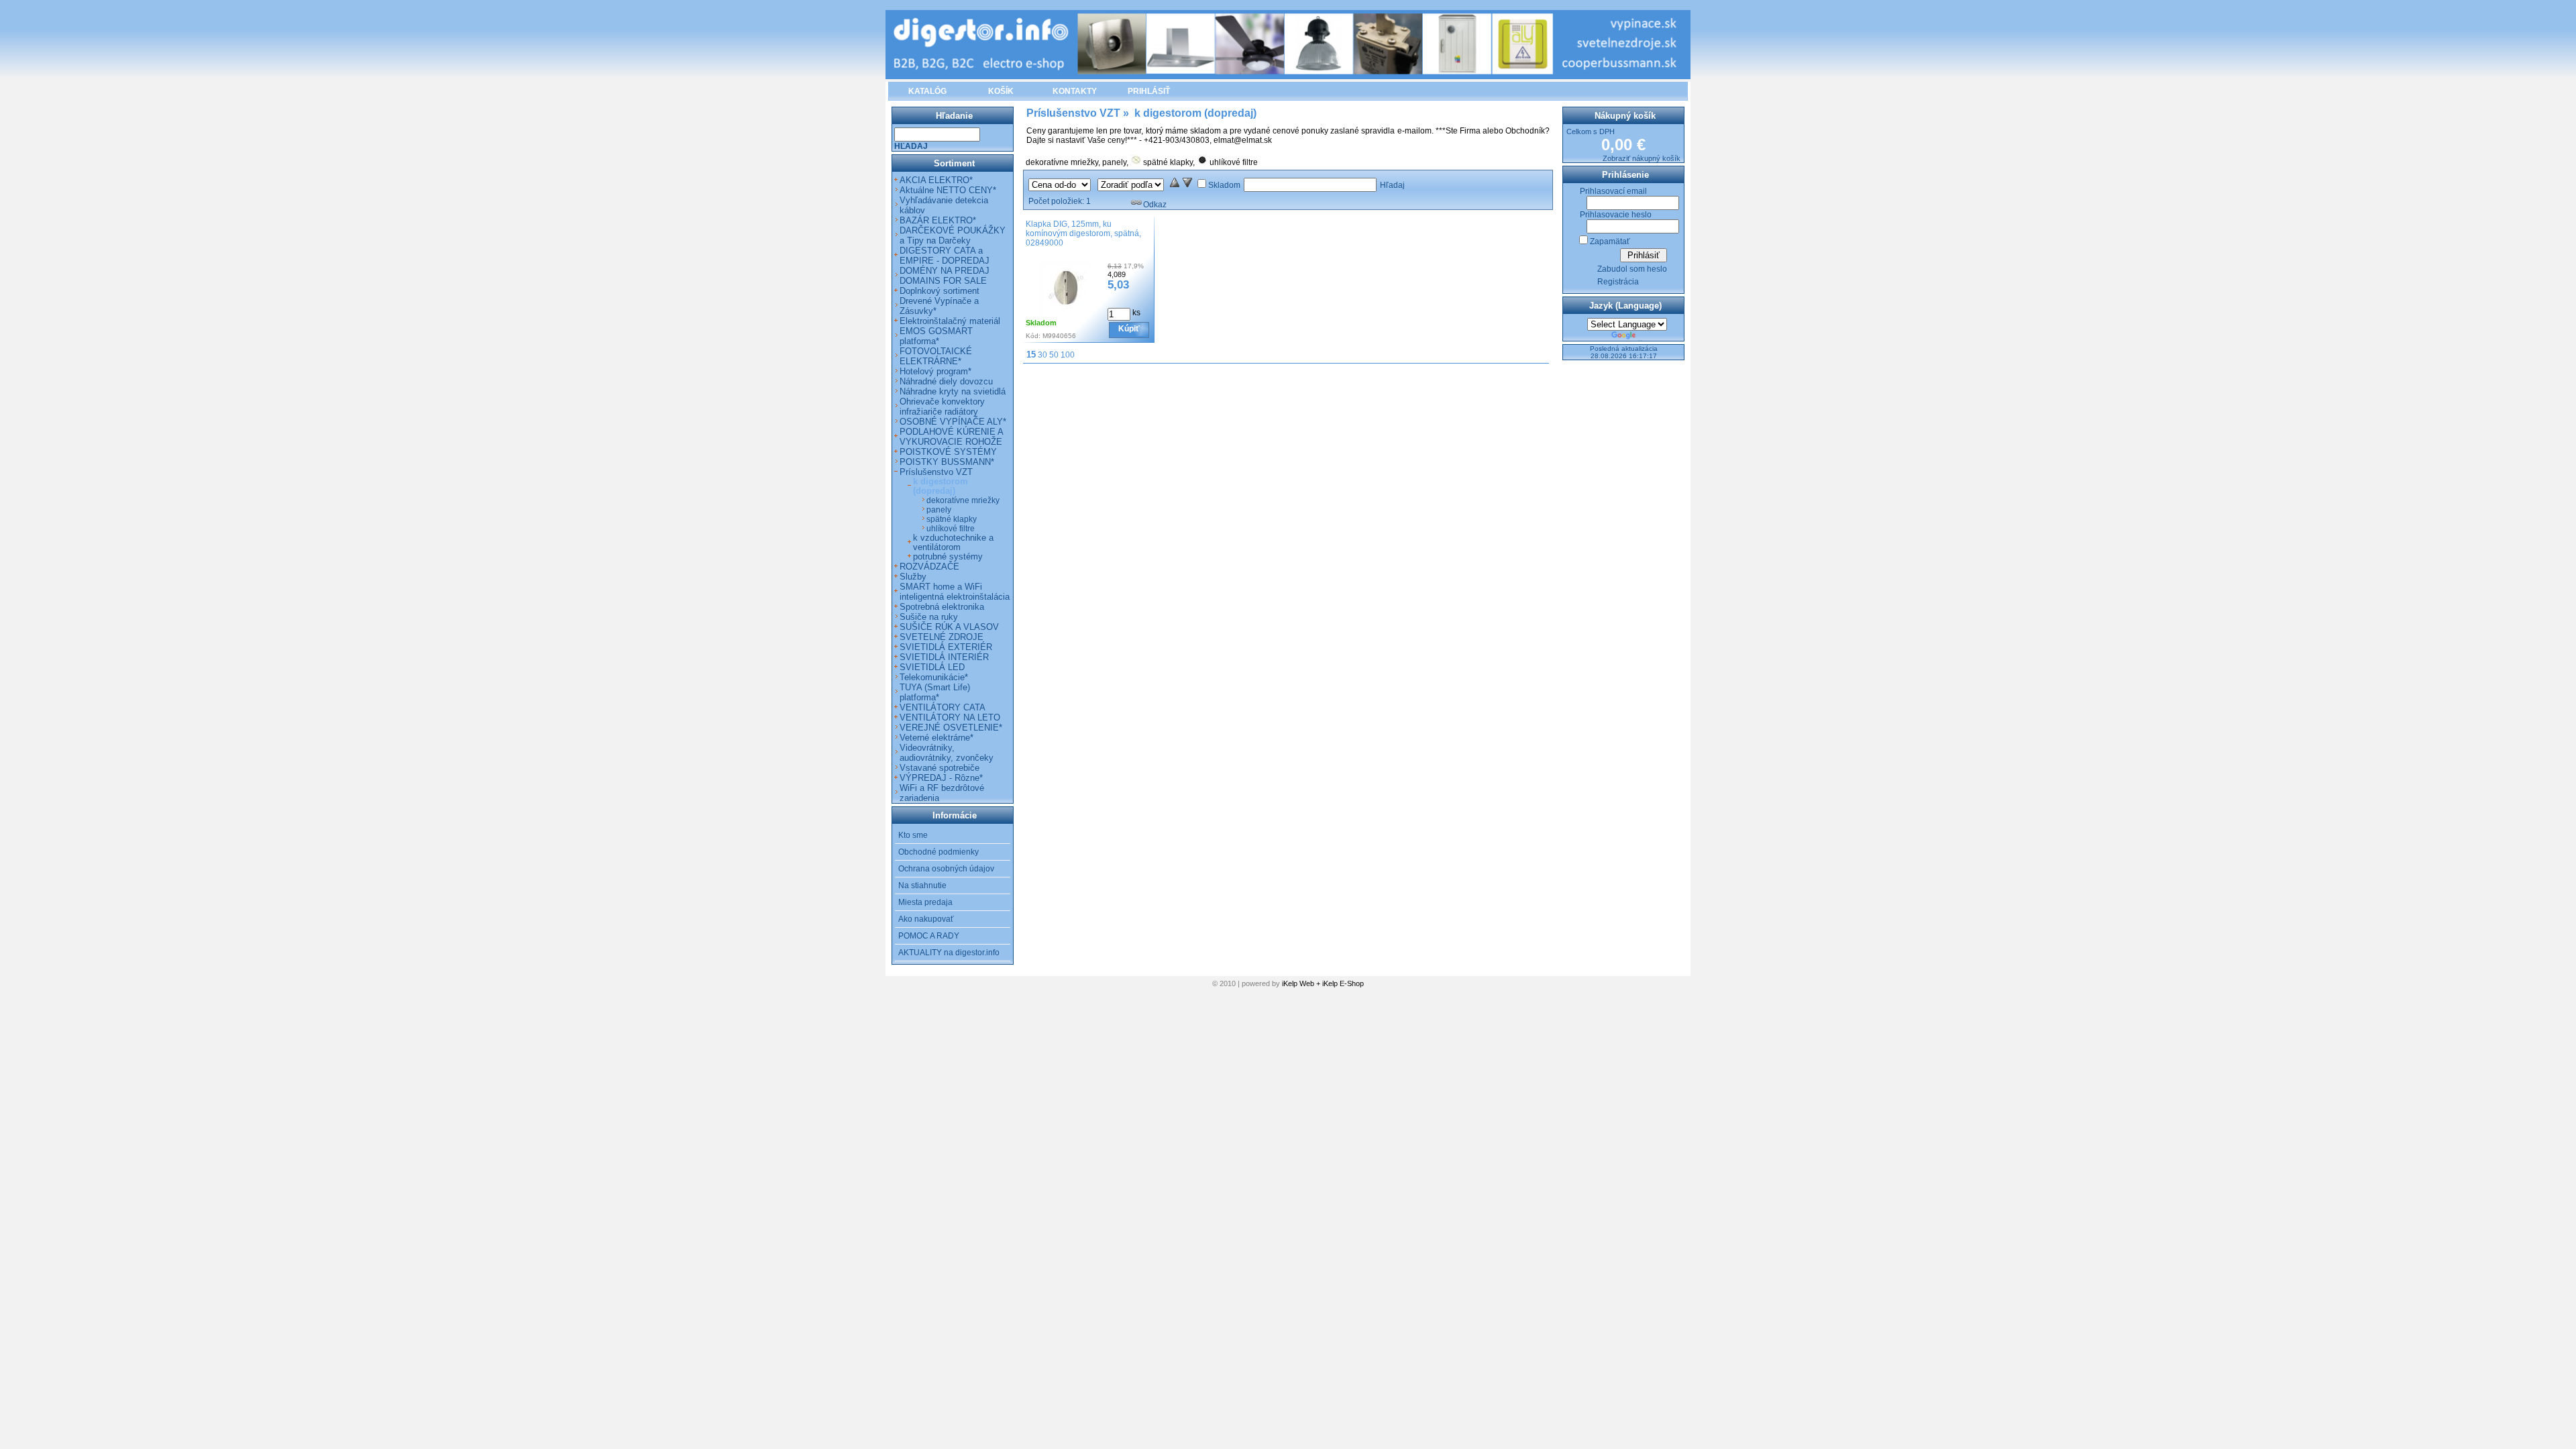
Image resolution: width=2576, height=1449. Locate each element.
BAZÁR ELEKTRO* (938, 220)
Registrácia (1618, 282)
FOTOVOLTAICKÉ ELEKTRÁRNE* (936, 356)
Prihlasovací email (1613, 191)
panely (1114, 162)
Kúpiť (1129, 329)
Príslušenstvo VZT (936, 472)
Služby (913, 577)
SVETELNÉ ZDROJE (942, 637)
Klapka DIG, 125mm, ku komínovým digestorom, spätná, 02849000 (1083, 233)
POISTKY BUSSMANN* (947, 462)
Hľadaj (1392, 185)
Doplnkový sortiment (940, 291)
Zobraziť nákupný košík (1642, 158)
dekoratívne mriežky (1062, 162)
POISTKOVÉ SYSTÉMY (948, 452)
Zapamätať (1610, 241)
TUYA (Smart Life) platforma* (935, 692)
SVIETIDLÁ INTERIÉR (944, 657)
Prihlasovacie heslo (1616, 215)
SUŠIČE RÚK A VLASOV (949, 627)
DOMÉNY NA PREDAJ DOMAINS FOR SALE (945, 276)
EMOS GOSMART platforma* (936, 336)
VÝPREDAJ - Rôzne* (941, 778)
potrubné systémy (948, 557)
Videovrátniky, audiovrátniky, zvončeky (947, 753)
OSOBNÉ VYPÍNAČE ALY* (953, 422)
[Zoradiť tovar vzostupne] (1175, 185)
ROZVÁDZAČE (929, 567)
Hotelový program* (935, 371)
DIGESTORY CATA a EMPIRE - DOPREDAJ (945, 256)
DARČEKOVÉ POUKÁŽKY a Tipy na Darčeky (953, 235)
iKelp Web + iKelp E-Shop (1323, 983)
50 (1054, 355)
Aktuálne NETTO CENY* (948, 190)
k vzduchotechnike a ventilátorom (953, 543)
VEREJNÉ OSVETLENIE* (951, 728)
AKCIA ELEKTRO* (936, 180)
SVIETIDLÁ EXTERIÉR (946, 647)
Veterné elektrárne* (936, 738)
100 (1068, 355)
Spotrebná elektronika (942, 607)
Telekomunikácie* (934, 677)
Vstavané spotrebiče (940, 768)
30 (1042, 355)
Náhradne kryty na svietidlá (953, 391)
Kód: (1033, 336)
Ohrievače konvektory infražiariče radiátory (942, 407)
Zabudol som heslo (1632, 269)
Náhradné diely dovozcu (946, 381)
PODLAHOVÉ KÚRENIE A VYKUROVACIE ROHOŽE (951, 437)
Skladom (1224, 185)
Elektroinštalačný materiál (950, 321)
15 (1031, 355)
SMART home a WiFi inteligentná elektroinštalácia (955, 592)
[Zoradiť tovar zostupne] (1187, 185)
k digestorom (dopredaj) (941, 486)
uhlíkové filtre (1234, 162)
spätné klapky (1168, 162)
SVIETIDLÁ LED (932, 667)
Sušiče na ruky (929, 617)
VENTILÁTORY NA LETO (950, 717)
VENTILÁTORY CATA (943, 707)
